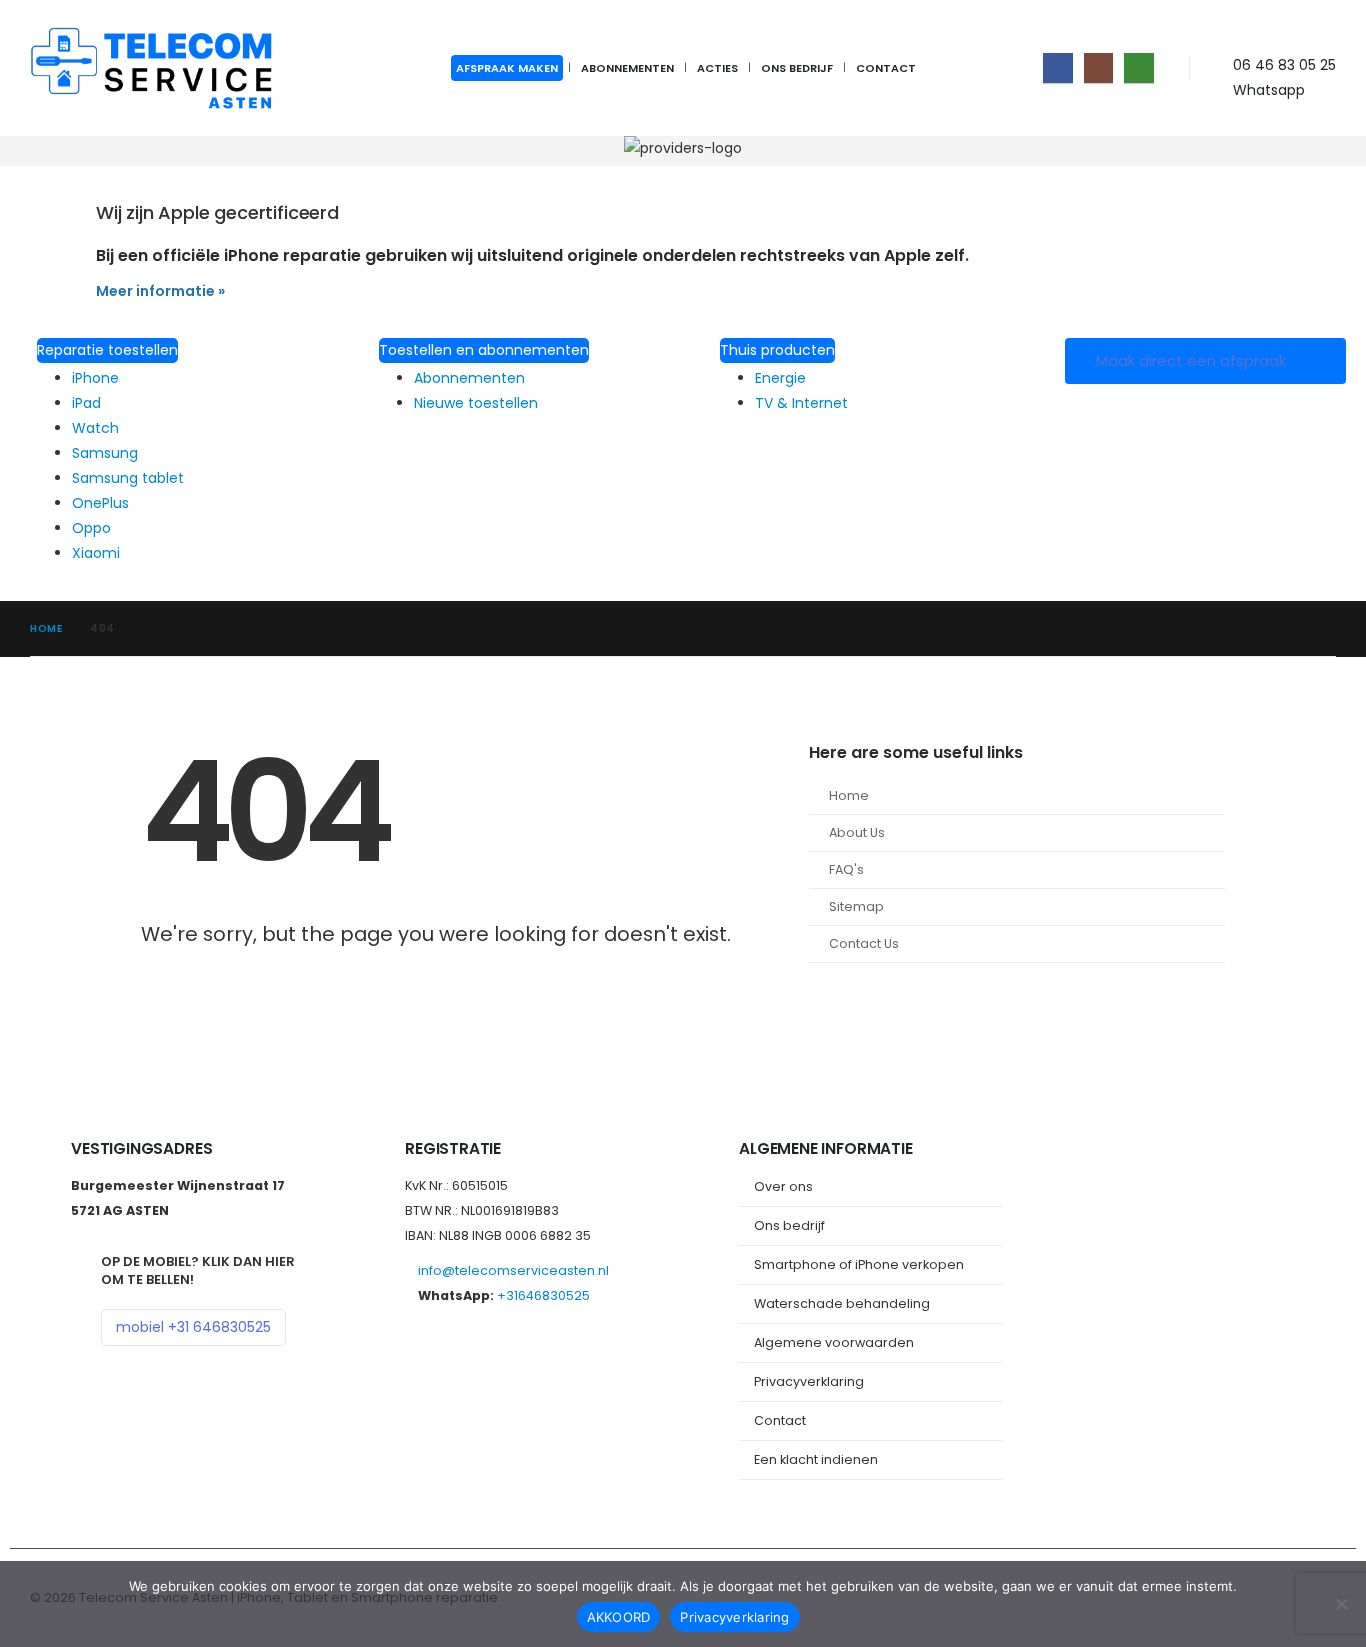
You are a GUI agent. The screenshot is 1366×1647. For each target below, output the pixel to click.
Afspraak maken (507, 68)
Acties (717, 68)
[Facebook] (1057, 67)
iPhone (95, 378)
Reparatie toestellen (107, 350)
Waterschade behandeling (842, 1303)
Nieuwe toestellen (476, 403)
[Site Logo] (155, 68)
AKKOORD (619, 1617)
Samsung (105, 453)
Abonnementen (627, 68)
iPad (86, 403)
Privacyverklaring (809, 1381)
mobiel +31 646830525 (193, 1327)
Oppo (91, 528)
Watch (95, 428)
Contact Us (864, 943)
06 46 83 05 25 (1284, 65)
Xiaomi (96, 553)
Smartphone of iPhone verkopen (859, 1264)
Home (849, 795)
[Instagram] (1098, 67)
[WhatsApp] (1138, 67)
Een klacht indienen (816, 1459)
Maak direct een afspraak (1193, 360)
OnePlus (100, 503)
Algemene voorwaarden (834, 1342)
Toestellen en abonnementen (484, 350)
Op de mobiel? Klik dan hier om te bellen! (198, 1270)
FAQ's (846, 869)
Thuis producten (777, 350)
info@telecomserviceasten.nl (513, 1270)
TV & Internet (801, 403)
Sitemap (856, 906)
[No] (1341, 1604)
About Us (857, 832)
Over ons (783, 1186)
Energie (780, 378)
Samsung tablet (128, 478)
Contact (886, 68)
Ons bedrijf (797, 68)
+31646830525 (543, 1295)
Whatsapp (1269, 90)
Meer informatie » (160, 291)
